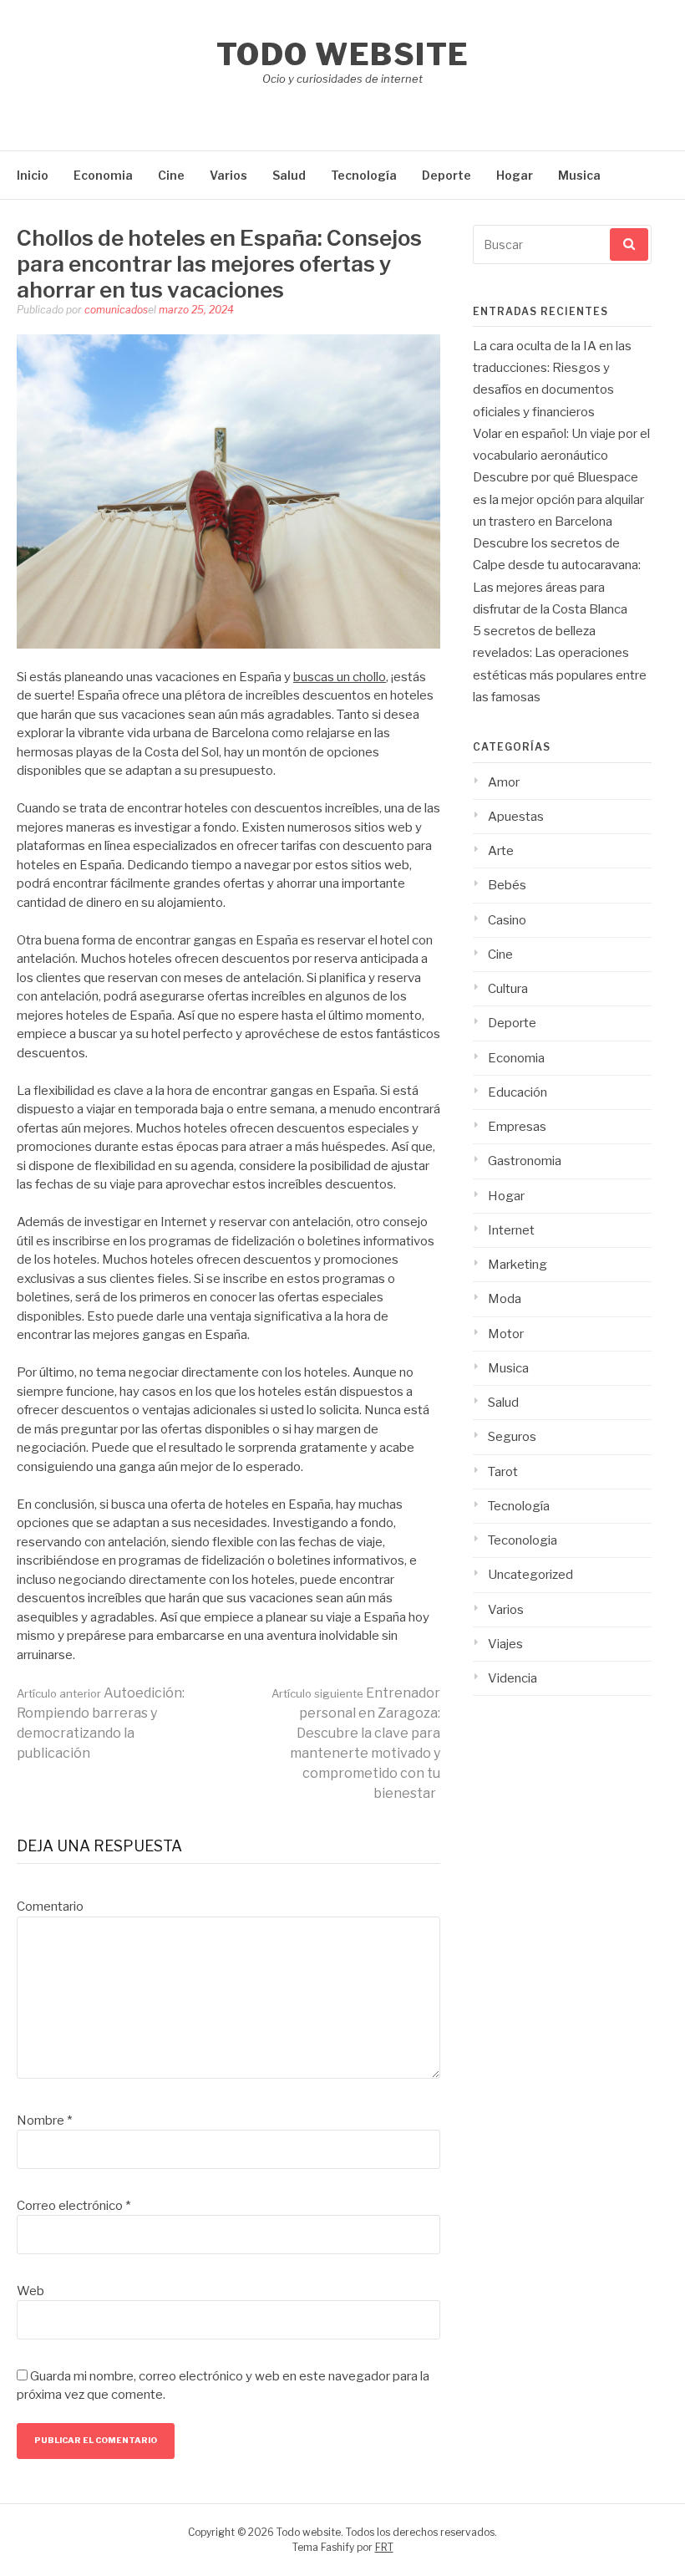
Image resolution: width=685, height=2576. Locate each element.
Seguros (512, 1437)
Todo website (343, 54)
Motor (506, 1334)
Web (30, 2291)
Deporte (447, 175)
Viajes (505, 1644)
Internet (511, 1230)
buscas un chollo (340, 677)
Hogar (515, 175)
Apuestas (516, 817)
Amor (504, 782)
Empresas (517, 1127)
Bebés (507, 885)
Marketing (518, 1265)
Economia (103, 175)
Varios (228, 175)
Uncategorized (530, 1575)
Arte (501, 851)
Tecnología (364, 175)
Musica (579, 175)
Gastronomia (525, 1161)
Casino (507, 920)
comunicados (116, 310)
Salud (289, 175)
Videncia (512, 1678)
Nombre (44, 2120)
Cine (171, 175)
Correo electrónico (74, 2206)
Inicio (33, 175)
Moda (505, 1299)
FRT (384, 2547)
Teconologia (523, 1540)
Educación (518, 1092)
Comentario (50, 1907)
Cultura (508, 989)
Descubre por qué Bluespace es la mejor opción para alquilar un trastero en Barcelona (558, 499)
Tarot (503, 1472)
